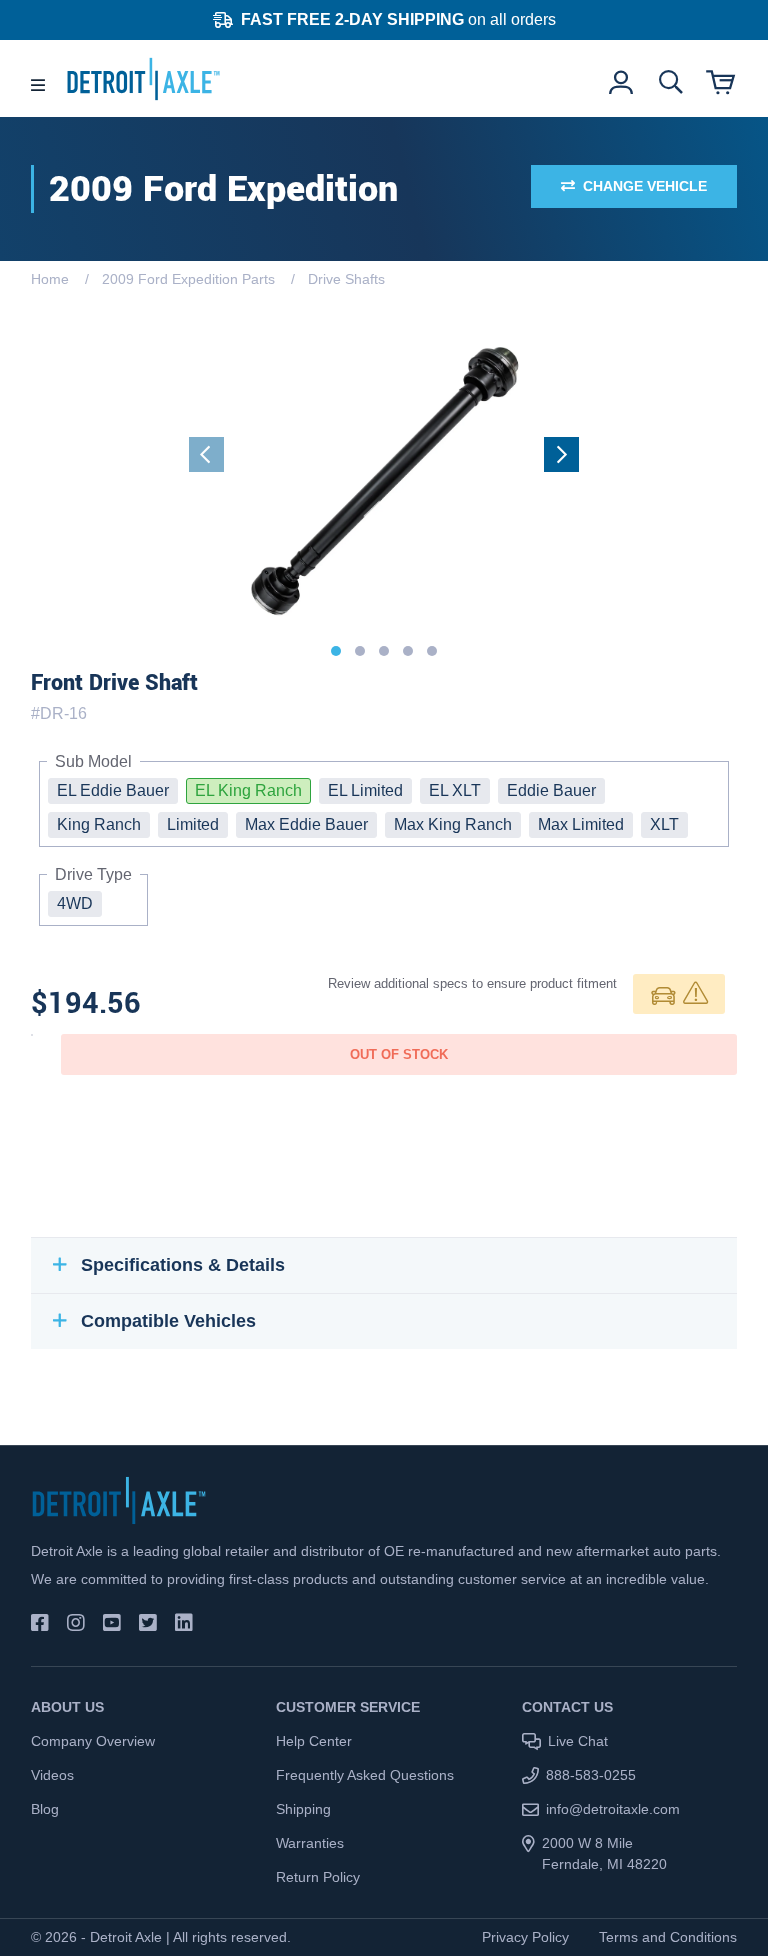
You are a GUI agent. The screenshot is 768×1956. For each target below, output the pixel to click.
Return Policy (318, 1877)
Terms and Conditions (668, 1937)
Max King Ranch (453, 824)
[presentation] (206, 454)
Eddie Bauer (551, 790)
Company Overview (93, 1741)
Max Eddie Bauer (306, 824)
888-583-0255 (591, 1775)
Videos (52, 1775)
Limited (193, 824)
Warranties (310, 1843)
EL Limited (365, 790)
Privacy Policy (525, 1937)
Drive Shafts (346, 279)
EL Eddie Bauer (113, 790)
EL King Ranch (248, 790)
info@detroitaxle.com (613, 1809)
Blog (45, 1809)
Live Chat (578, 1741)
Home (50, 279)
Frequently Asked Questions (365, 1775)
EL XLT (455, 790)
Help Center (314, 1741)
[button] (336, 651)
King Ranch (99, 824)
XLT (664, 824)
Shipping (303, 1809)
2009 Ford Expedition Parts (188, 279)
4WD (75, 903)
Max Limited (581, 824)
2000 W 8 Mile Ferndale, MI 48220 (604, 1853)
